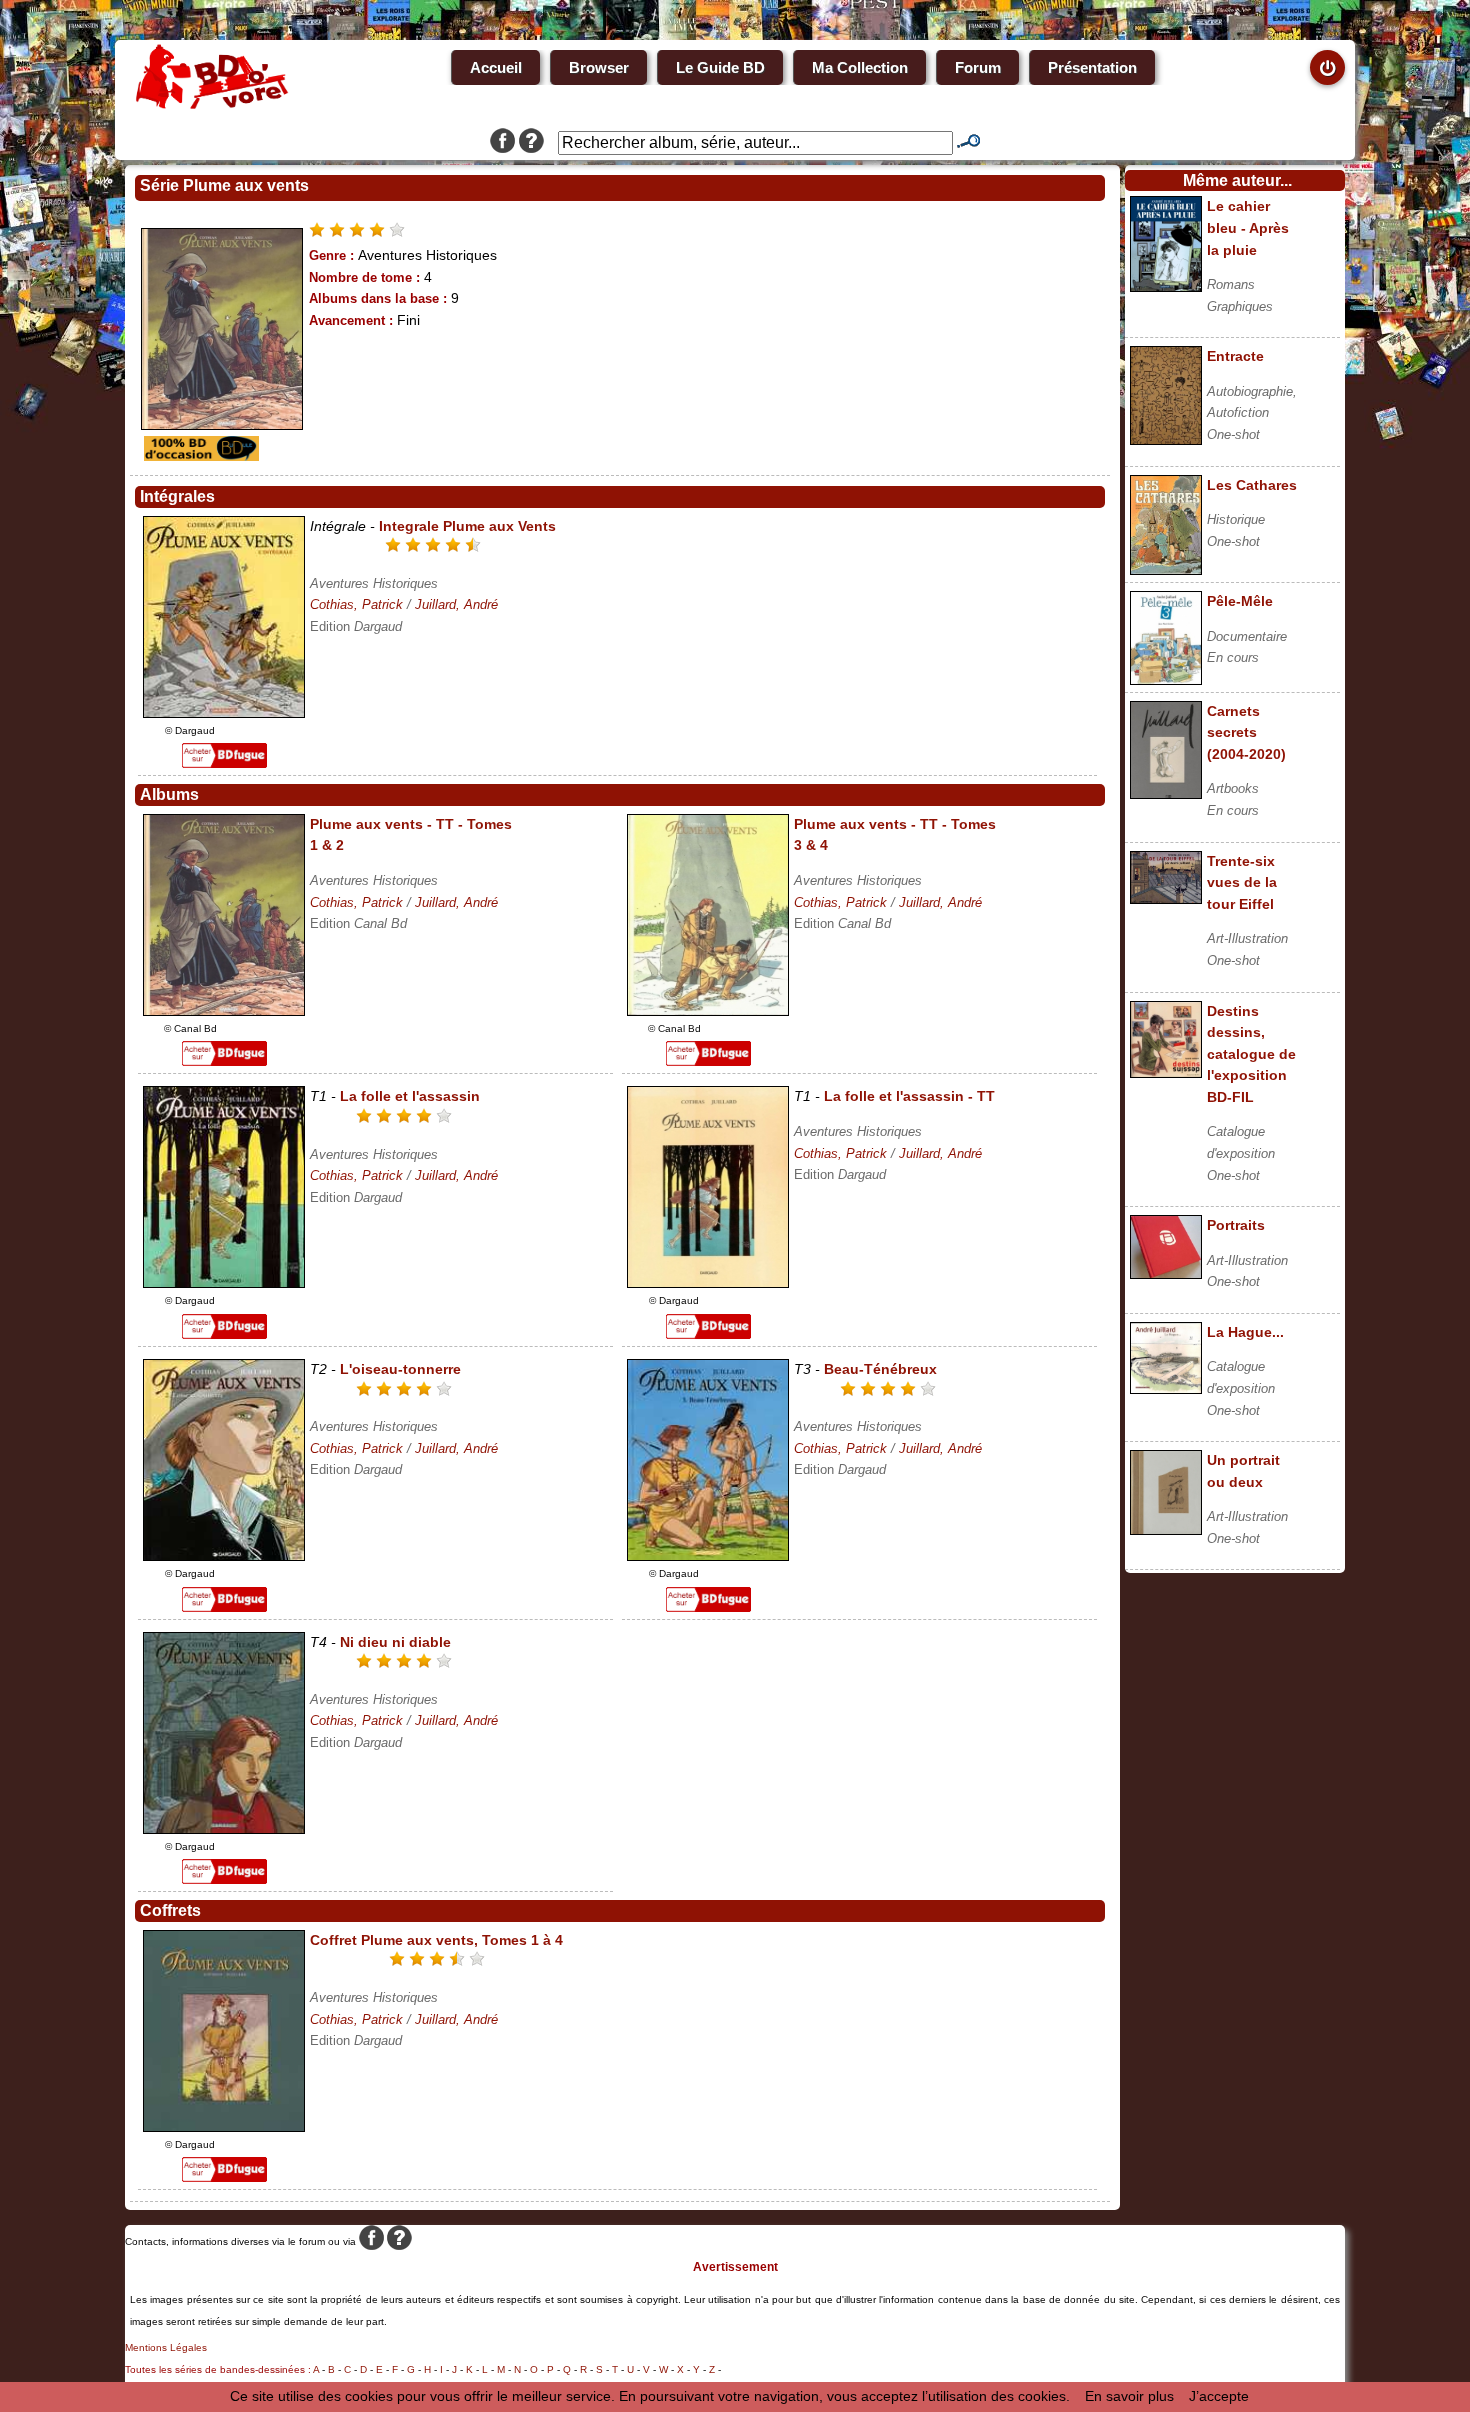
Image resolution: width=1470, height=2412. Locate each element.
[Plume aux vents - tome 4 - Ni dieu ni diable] (224, 1829)
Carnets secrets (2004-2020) (1246, 732)
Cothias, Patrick (356, 604)
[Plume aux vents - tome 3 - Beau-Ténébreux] (708, 1556)
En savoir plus (1129, 2396)
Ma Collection (860, 67)
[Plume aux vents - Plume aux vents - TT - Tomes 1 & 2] (224, 1011)
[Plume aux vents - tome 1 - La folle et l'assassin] (224, 1283)
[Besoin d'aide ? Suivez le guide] (531, 143)
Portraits (1236, 1225)
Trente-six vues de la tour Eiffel (1242, 882)
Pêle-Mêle (1240, 601)
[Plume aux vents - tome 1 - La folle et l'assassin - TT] (708, 1283)
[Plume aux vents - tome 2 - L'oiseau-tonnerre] (224, 1556)
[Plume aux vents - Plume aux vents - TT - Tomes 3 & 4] (708, 1011)
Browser (599, 67)
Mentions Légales (166, 2347)
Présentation (1092, 67)
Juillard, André (456, 604)
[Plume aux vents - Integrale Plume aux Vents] (224, 713)
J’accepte (1219, 2396)
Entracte (1235, 356)
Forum (978, 67)
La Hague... (1245, 1332)
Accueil (496, 67)
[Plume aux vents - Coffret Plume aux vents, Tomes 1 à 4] (224, 2127)
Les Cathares (1252, 485)
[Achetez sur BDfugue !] (224, 763)
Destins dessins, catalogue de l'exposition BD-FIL (1251, 1054)
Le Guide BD (720, 67)
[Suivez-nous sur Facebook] (502, 143)
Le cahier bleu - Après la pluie (1248, 227)
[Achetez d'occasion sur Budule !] (199, 456)
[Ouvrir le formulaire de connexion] (1327, 67)
